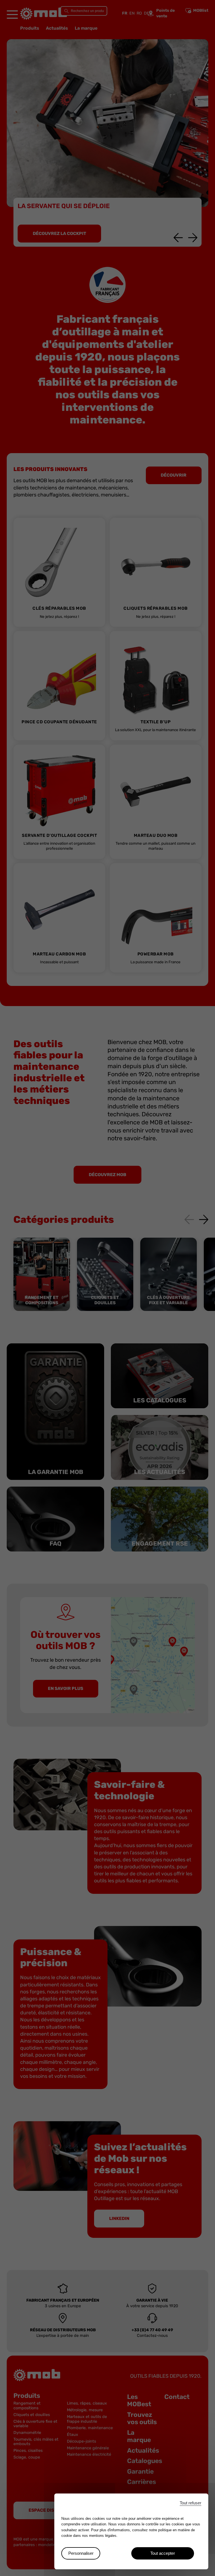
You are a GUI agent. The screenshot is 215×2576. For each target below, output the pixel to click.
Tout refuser (191, 2503)
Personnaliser (81, 2553)
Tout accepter (163, 2553)
